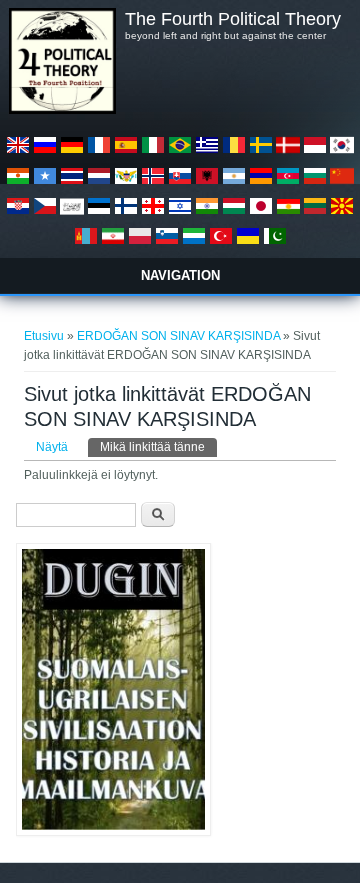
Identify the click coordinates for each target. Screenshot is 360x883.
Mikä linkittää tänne (158, 447)
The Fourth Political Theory (233, 19)
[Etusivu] (62, 110)
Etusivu (44, 336)
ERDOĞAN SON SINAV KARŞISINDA (178, 336)
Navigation (180, 275)
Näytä (52, 447)
